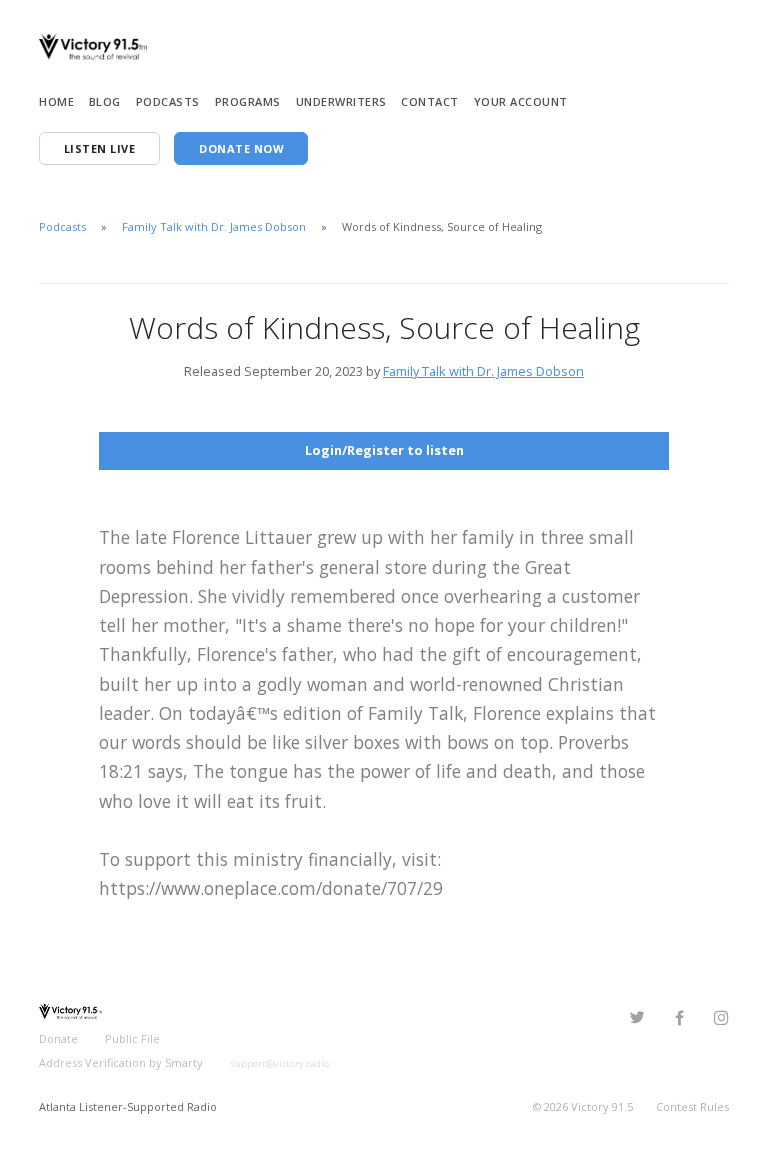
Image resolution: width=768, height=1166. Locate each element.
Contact (430, 101)
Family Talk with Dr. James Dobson (214, 226)
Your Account (521, 101)
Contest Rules (692, 1106)
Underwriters (341, 101)
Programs (248, 101)
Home (56, 101)
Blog (105, 101)
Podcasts (168, 101)
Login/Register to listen (384, 450)
